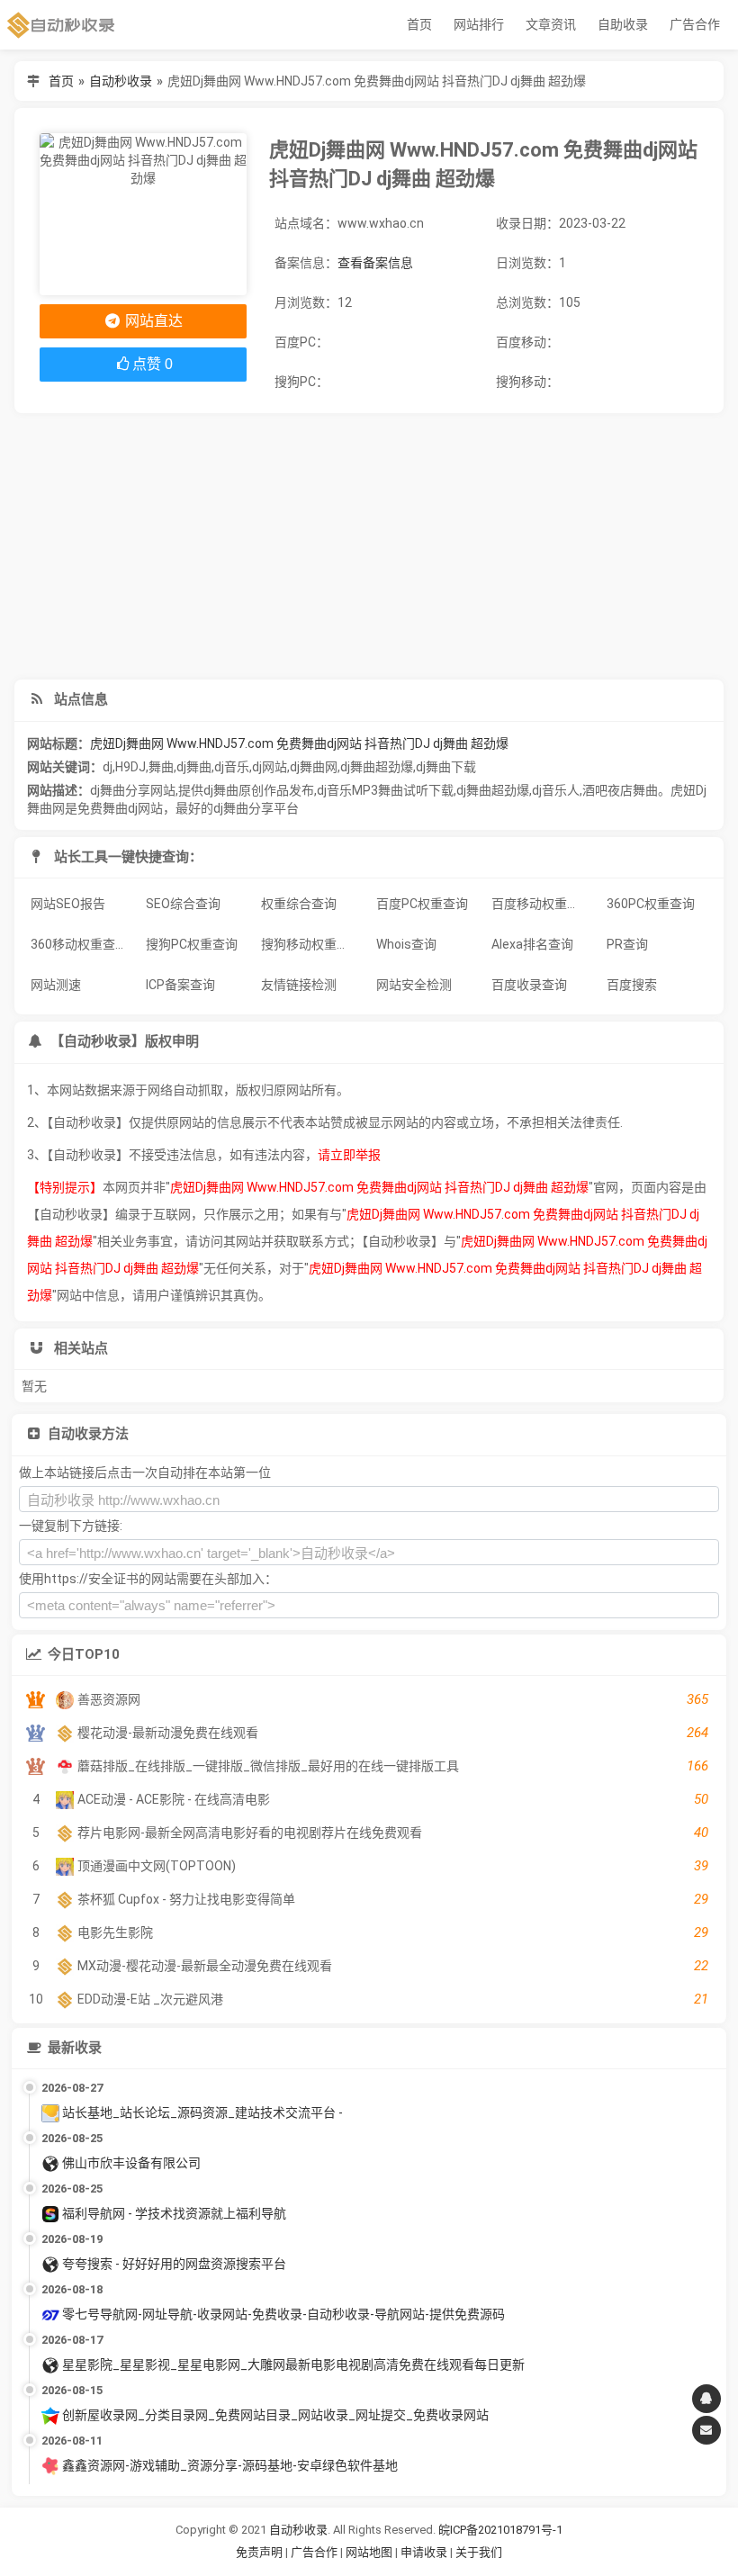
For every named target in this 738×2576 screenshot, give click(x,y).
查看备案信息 (375, 263)
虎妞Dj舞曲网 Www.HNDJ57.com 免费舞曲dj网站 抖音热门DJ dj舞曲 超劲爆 (299, 743)
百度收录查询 (529, 985)
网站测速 (56, 985)
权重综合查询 (299, 904)
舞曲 (161, 767)
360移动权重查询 (79, 944)
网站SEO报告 (68, 904)
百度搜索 (632, 985)
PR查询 (627, 944)
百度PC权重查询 (422, 904)
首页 (419, 24)
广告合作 (695, 24)
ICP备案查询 (180, 985)
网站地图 (370, 2552)
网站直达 (152, 321)
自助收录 (623, 24)
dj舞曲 (194, 767)
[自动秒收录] (61, 25)
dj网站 (270, 767)
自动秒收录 (121, 81)
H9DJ (130, 767)
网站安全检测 (414, 985)
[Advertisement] (369, 546)
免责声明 (259, 2552)
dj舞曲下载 (446, 767)
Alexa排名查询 (532, 944)
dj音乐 (232, 767)
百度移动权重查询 (542, 904)
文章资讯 (551, 24)
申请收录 (424, 2552)
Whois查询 (406, 944)
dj (108, 767)
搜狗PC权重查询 (192, 944)
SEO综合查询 (183, 904)
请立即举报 (349, 1155)
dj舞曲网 (314, 767)
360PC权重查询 (651, 904)
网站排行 (479, 24)
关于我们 (479, 2552)
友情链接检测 (299, 985)
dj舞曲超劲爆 (377, 767)
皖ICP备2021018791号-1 (500, 2530)
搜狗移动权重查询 (311, 944)
